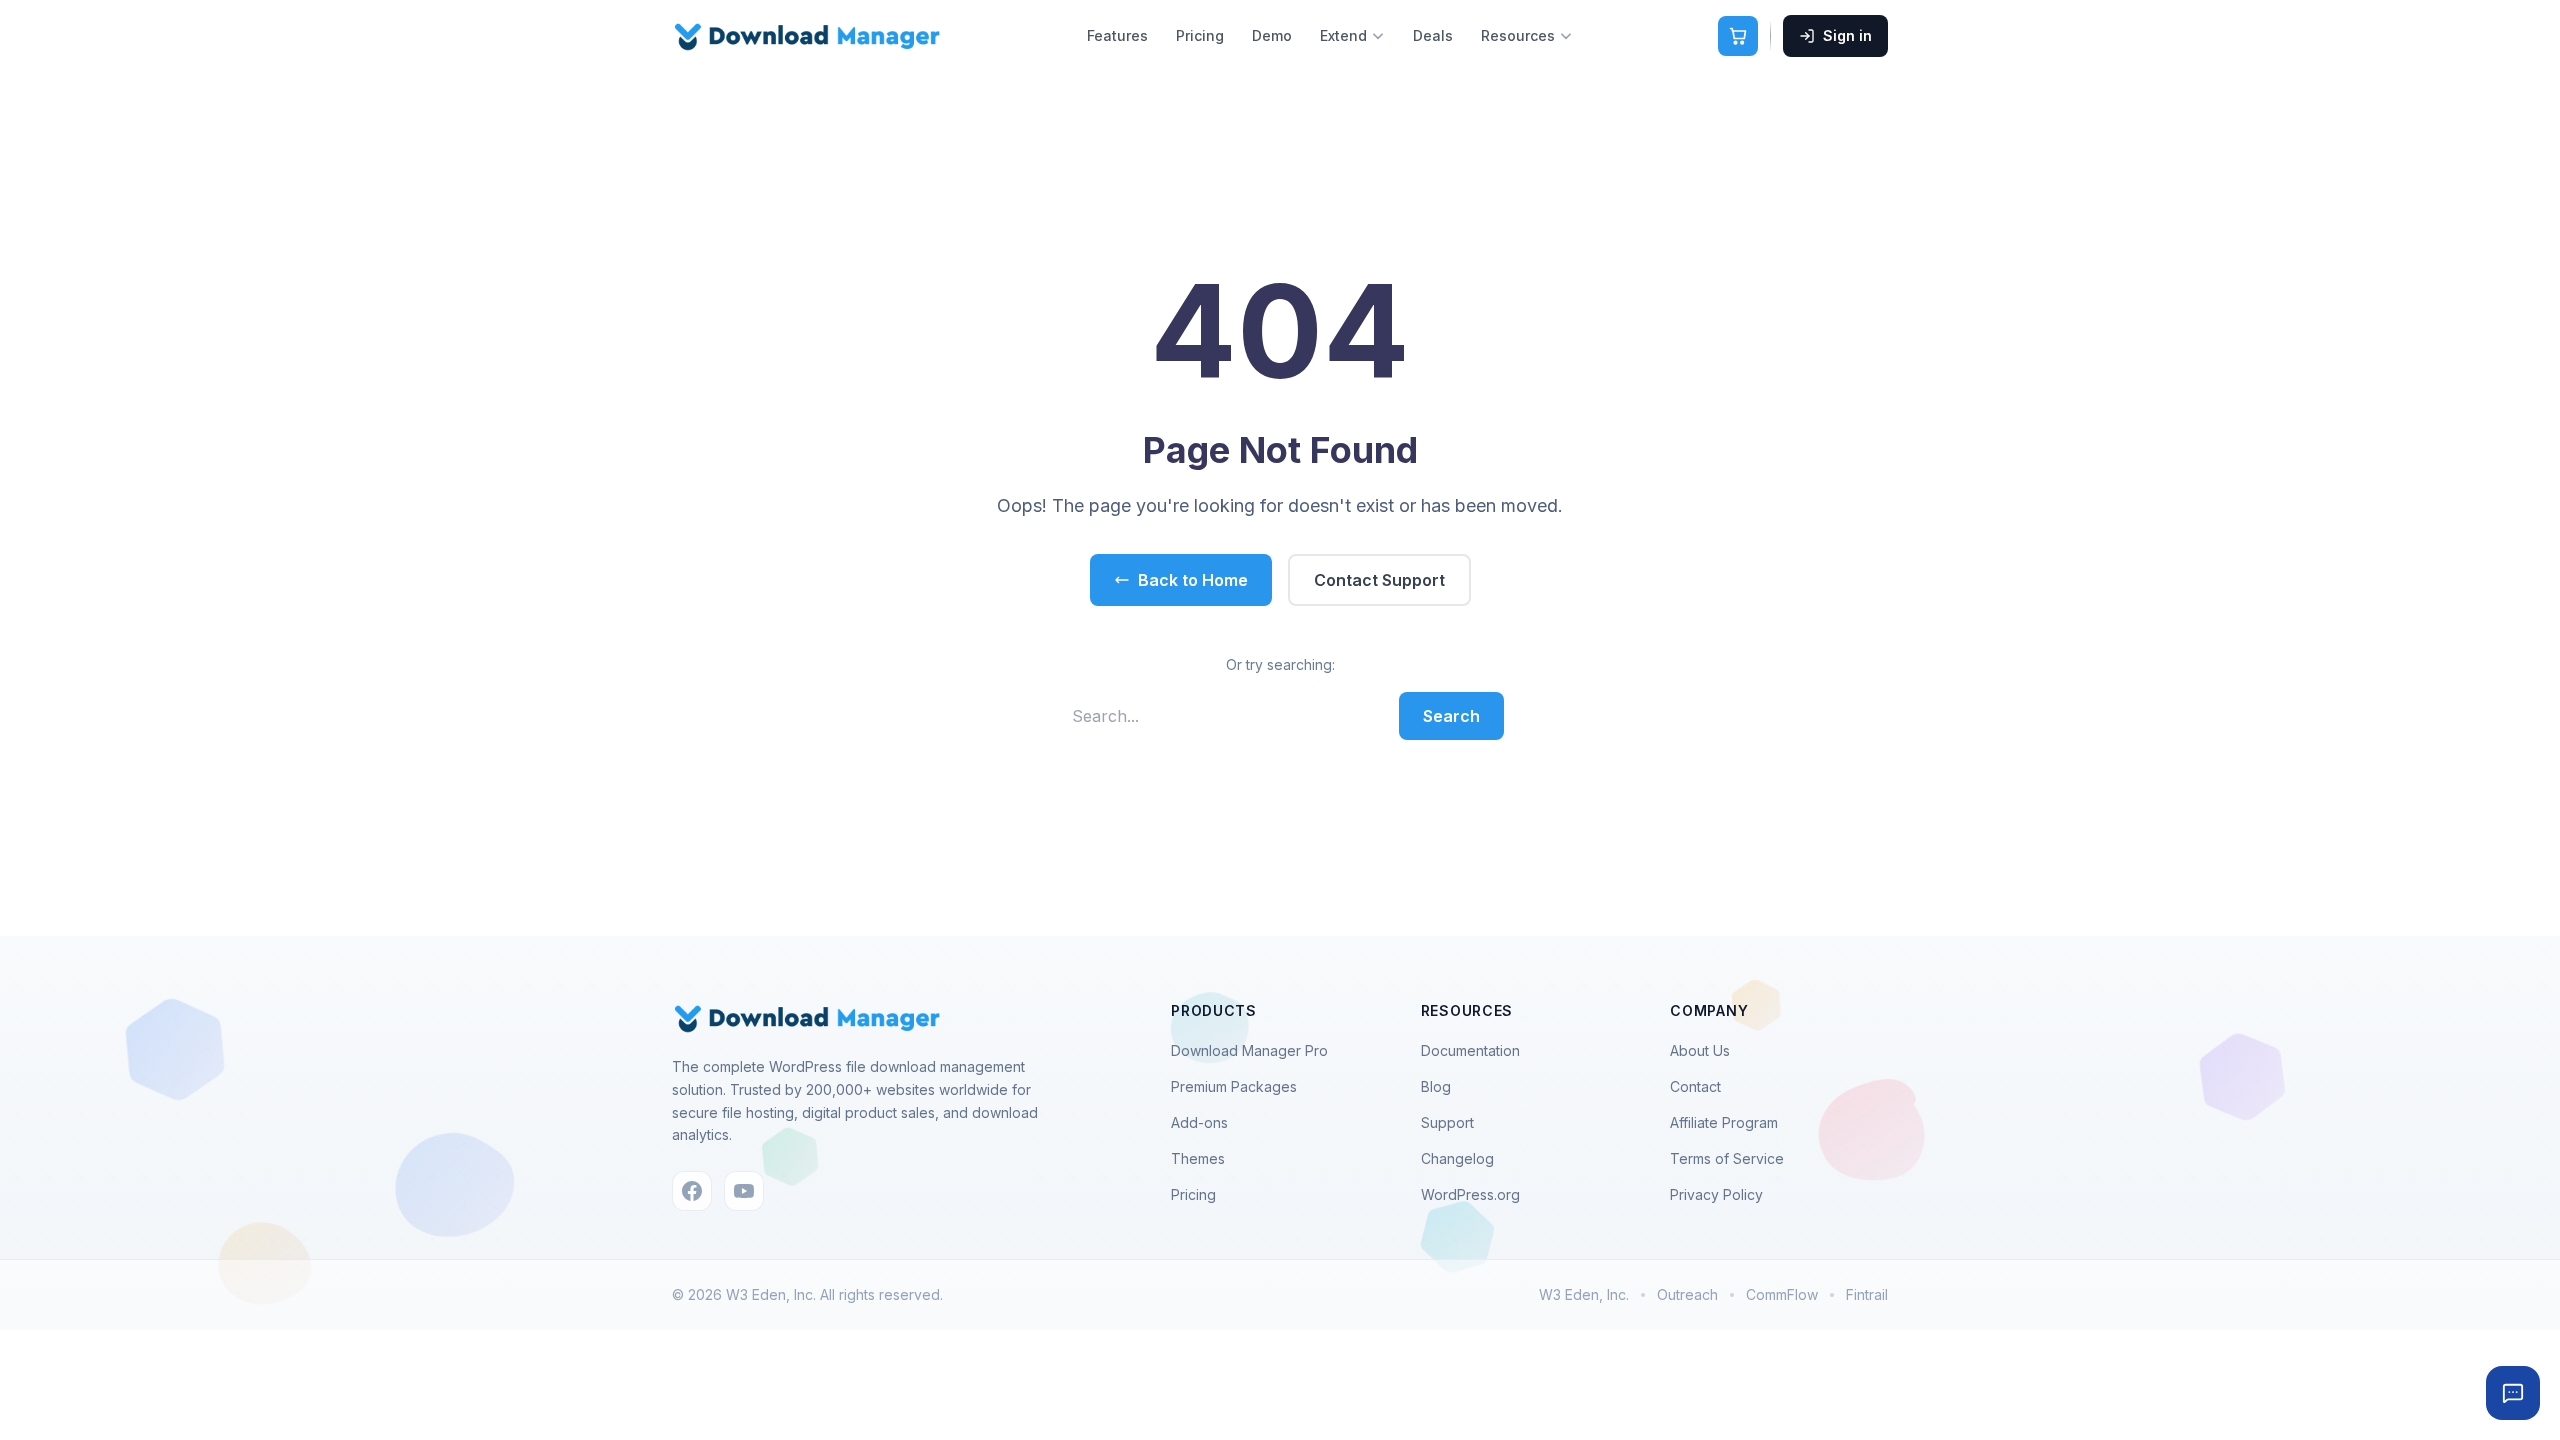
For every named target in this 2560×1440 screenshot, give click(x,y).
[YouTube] (744, 1191)
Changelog (1457, 1158)
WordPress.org (1470, 1194)
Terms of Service (1727, 1158)
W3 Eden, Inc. (1584, 1294)
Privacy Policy (1716, 1194)
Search (1451, 716)
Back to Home (1193, 580)
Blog (1436, 1086)
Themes (1198, 1158)
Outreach (1687, 1294)
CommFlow (1782, 1294)
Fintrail (1867, 1294)
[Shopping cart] (1738, 36)
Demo (1272, 35)
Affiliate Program (1724, 1122)
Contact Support (1379, 580)
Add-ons (1199, 1122)
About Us (1700, 1050)
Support (1447, 1122)
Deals (1433, 35)
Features (1117, 35)
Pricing (1200, 35)
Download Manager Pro (1249, 1050)
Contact (1695, 1086)
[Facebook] (692, 1191)
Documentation (1470, 1050)
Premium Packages (1234, 1086)
